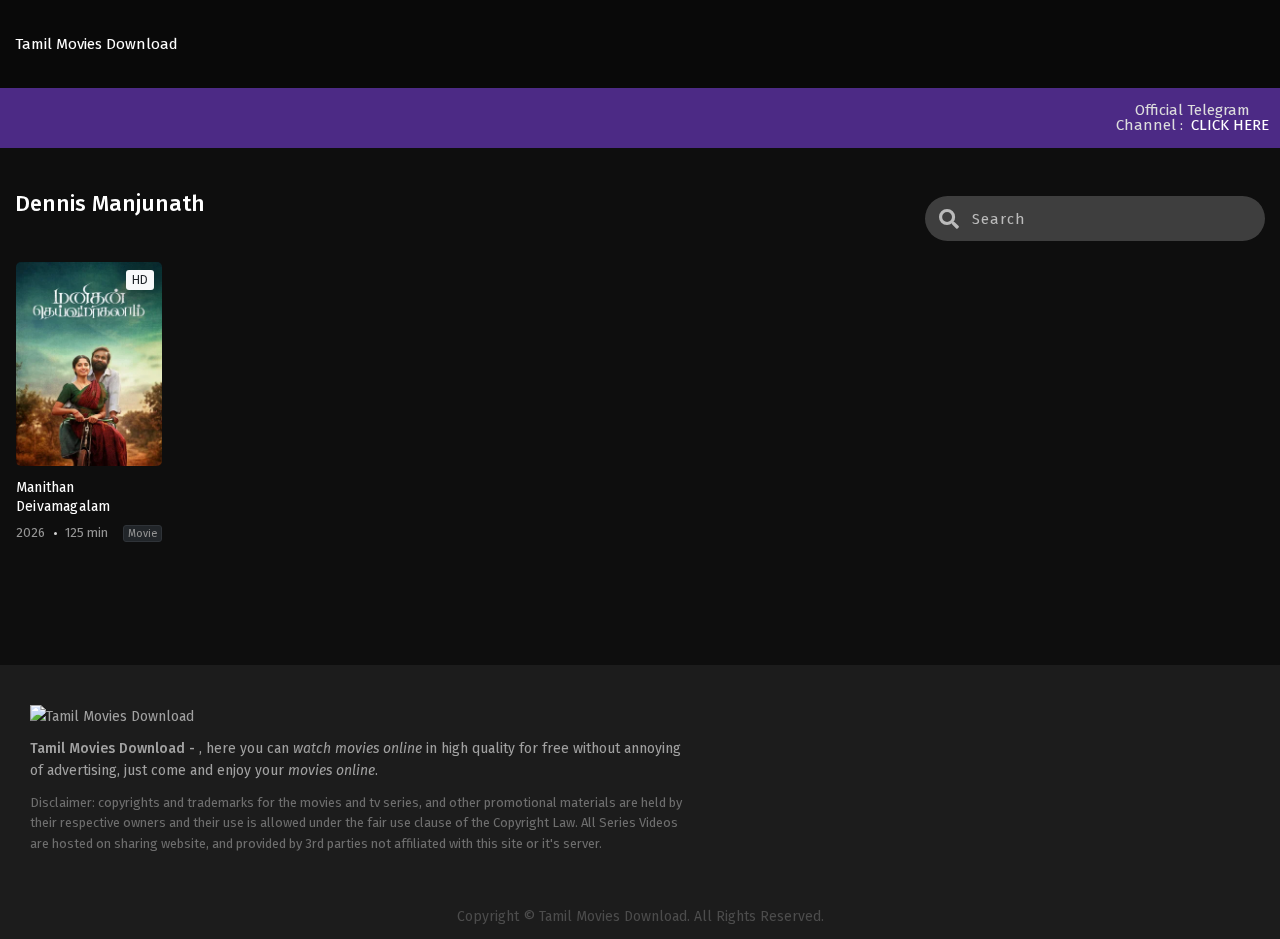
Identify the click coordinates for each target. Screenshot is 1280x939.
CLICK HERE (1230, 125)
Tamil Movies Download (96, 44)
